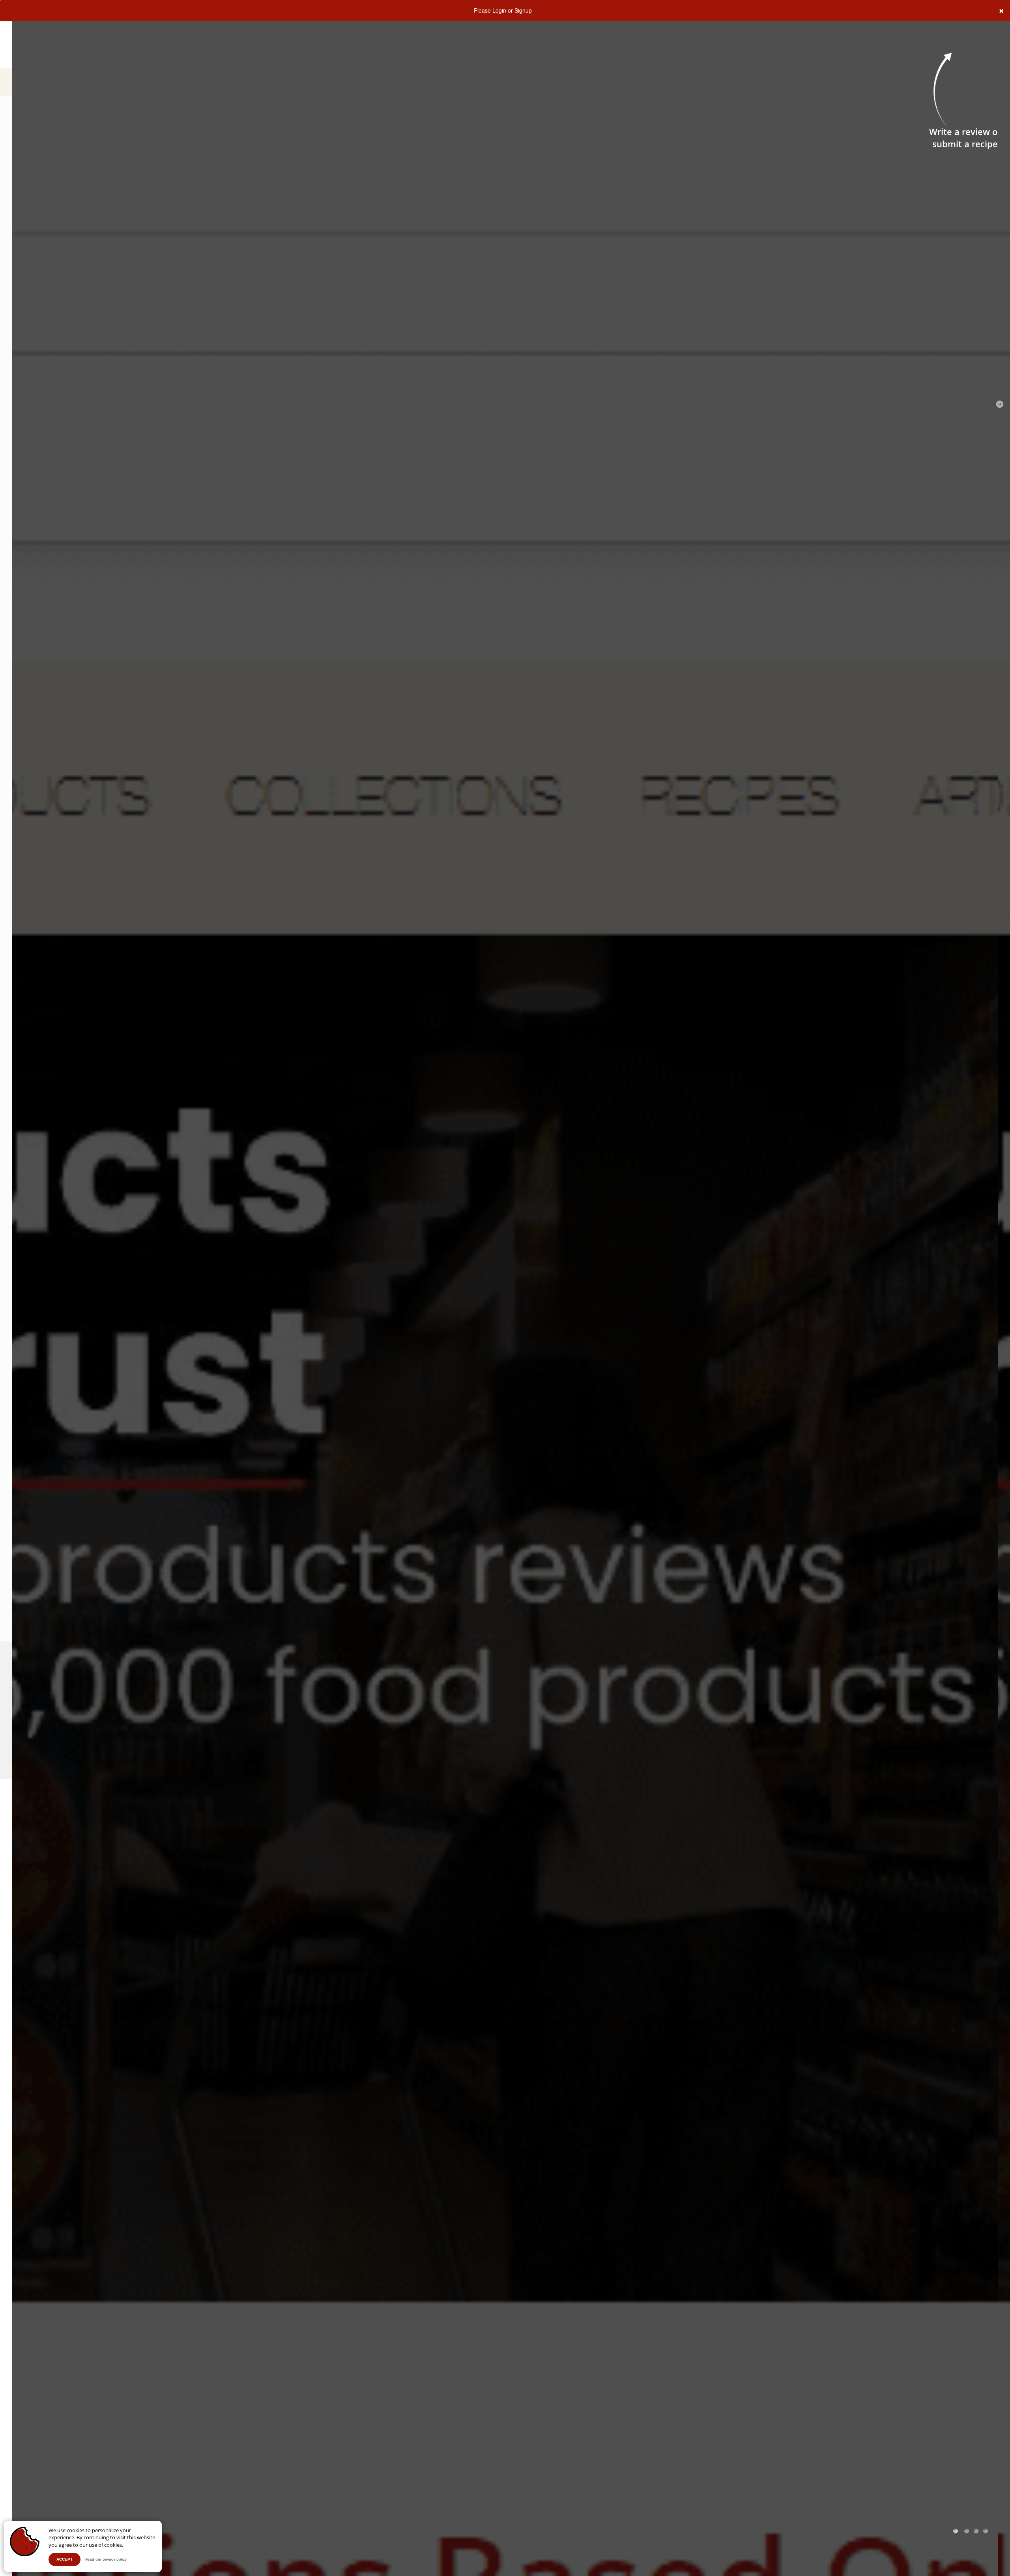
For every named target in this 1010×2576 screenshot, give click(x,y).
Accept (65, 2559)
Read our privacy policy (106, 2559)
